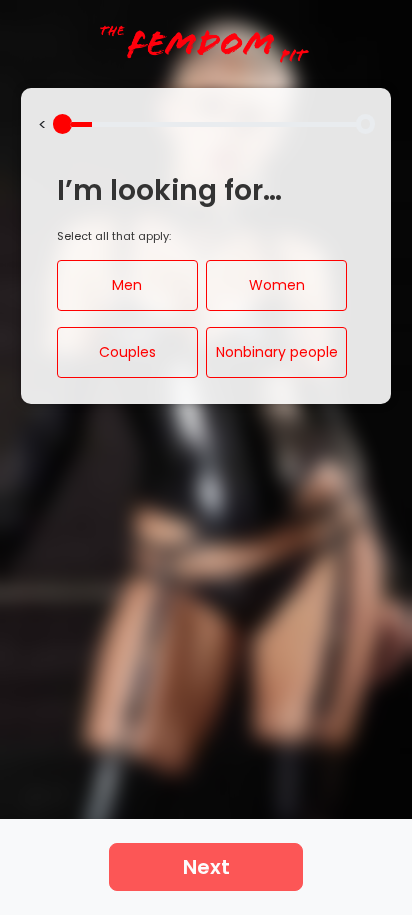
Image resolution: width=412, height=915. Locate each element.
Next (206, 867)
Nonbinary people (277, 352)
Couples (127, 352)
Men (127, 285)
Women (277, 285)
